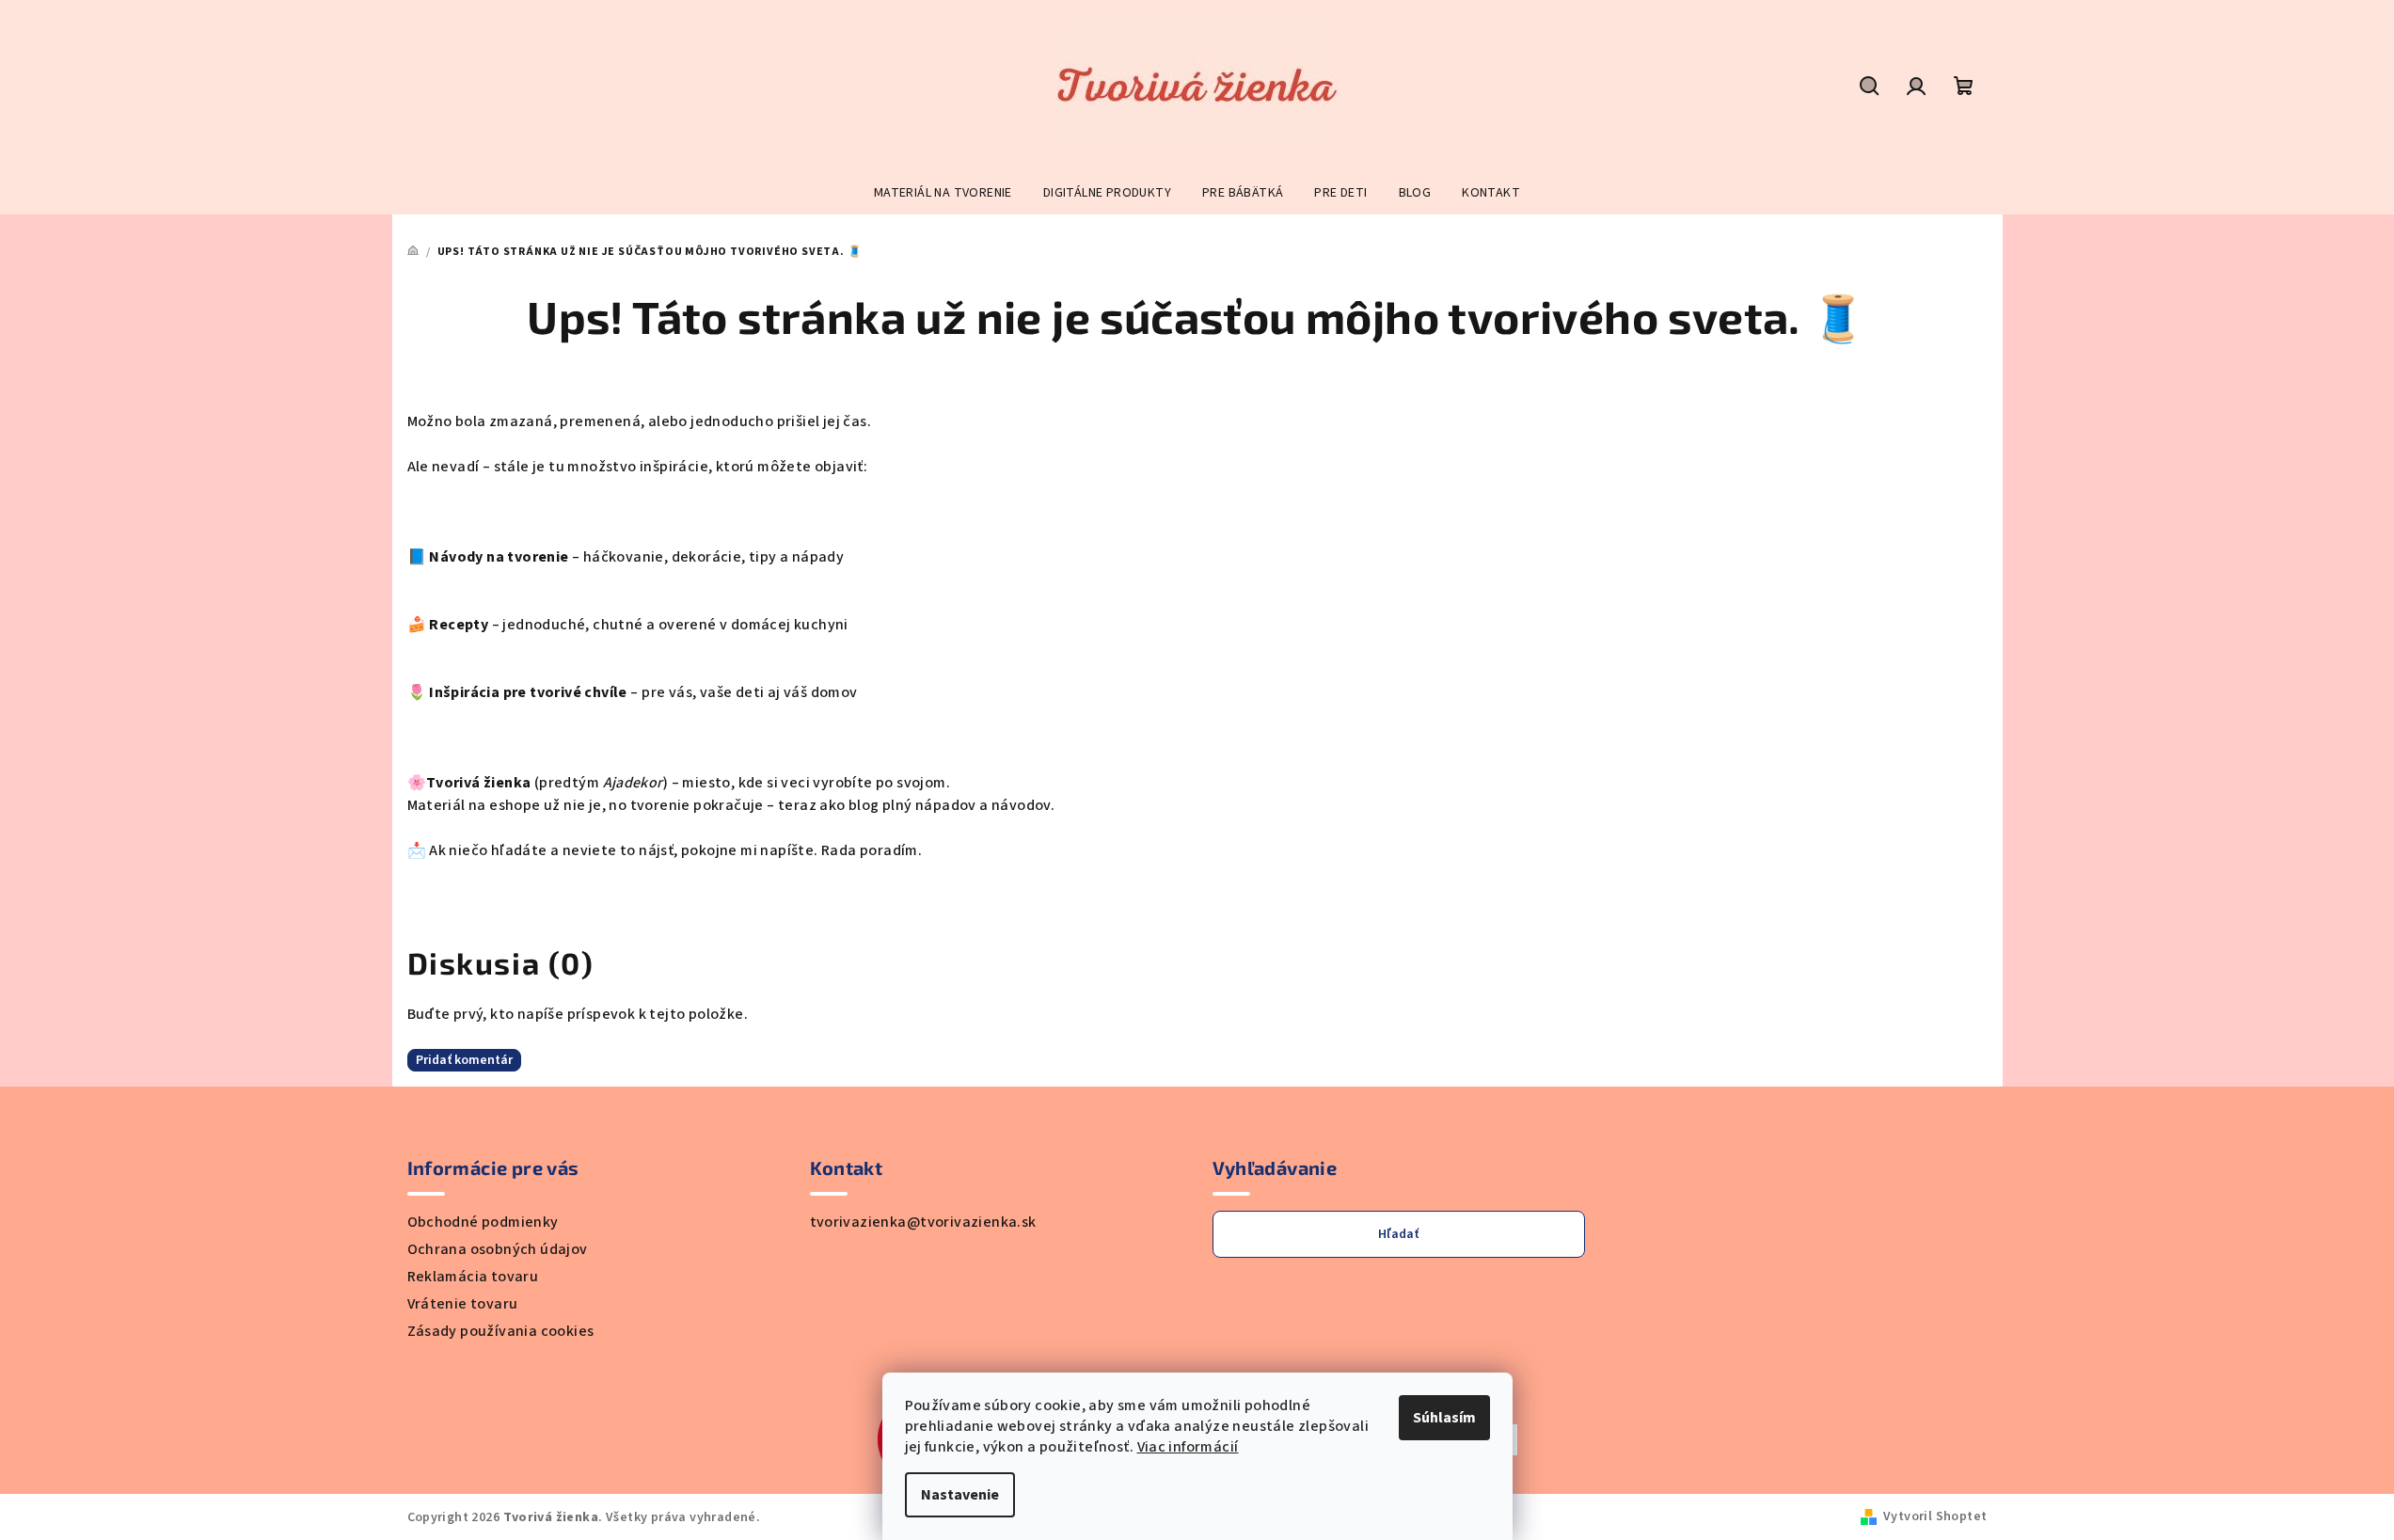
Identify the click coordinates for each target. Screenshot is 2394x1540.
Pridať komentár (464, 1060)
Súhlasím (1444, 1418)
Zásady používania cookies (501, 1331)
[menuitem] (943, 193)
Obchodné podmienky (483, 1222)
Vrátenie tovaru (463, 1304)
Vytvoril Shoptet (1935, 1516)
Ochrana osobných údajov (498, 1249)
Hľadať (1398, 1234)
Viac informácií (1188, 1447)
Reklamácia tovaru (473, 1277)
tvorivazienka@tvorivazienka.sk (923, 1222)
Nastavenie (960, 1495)
